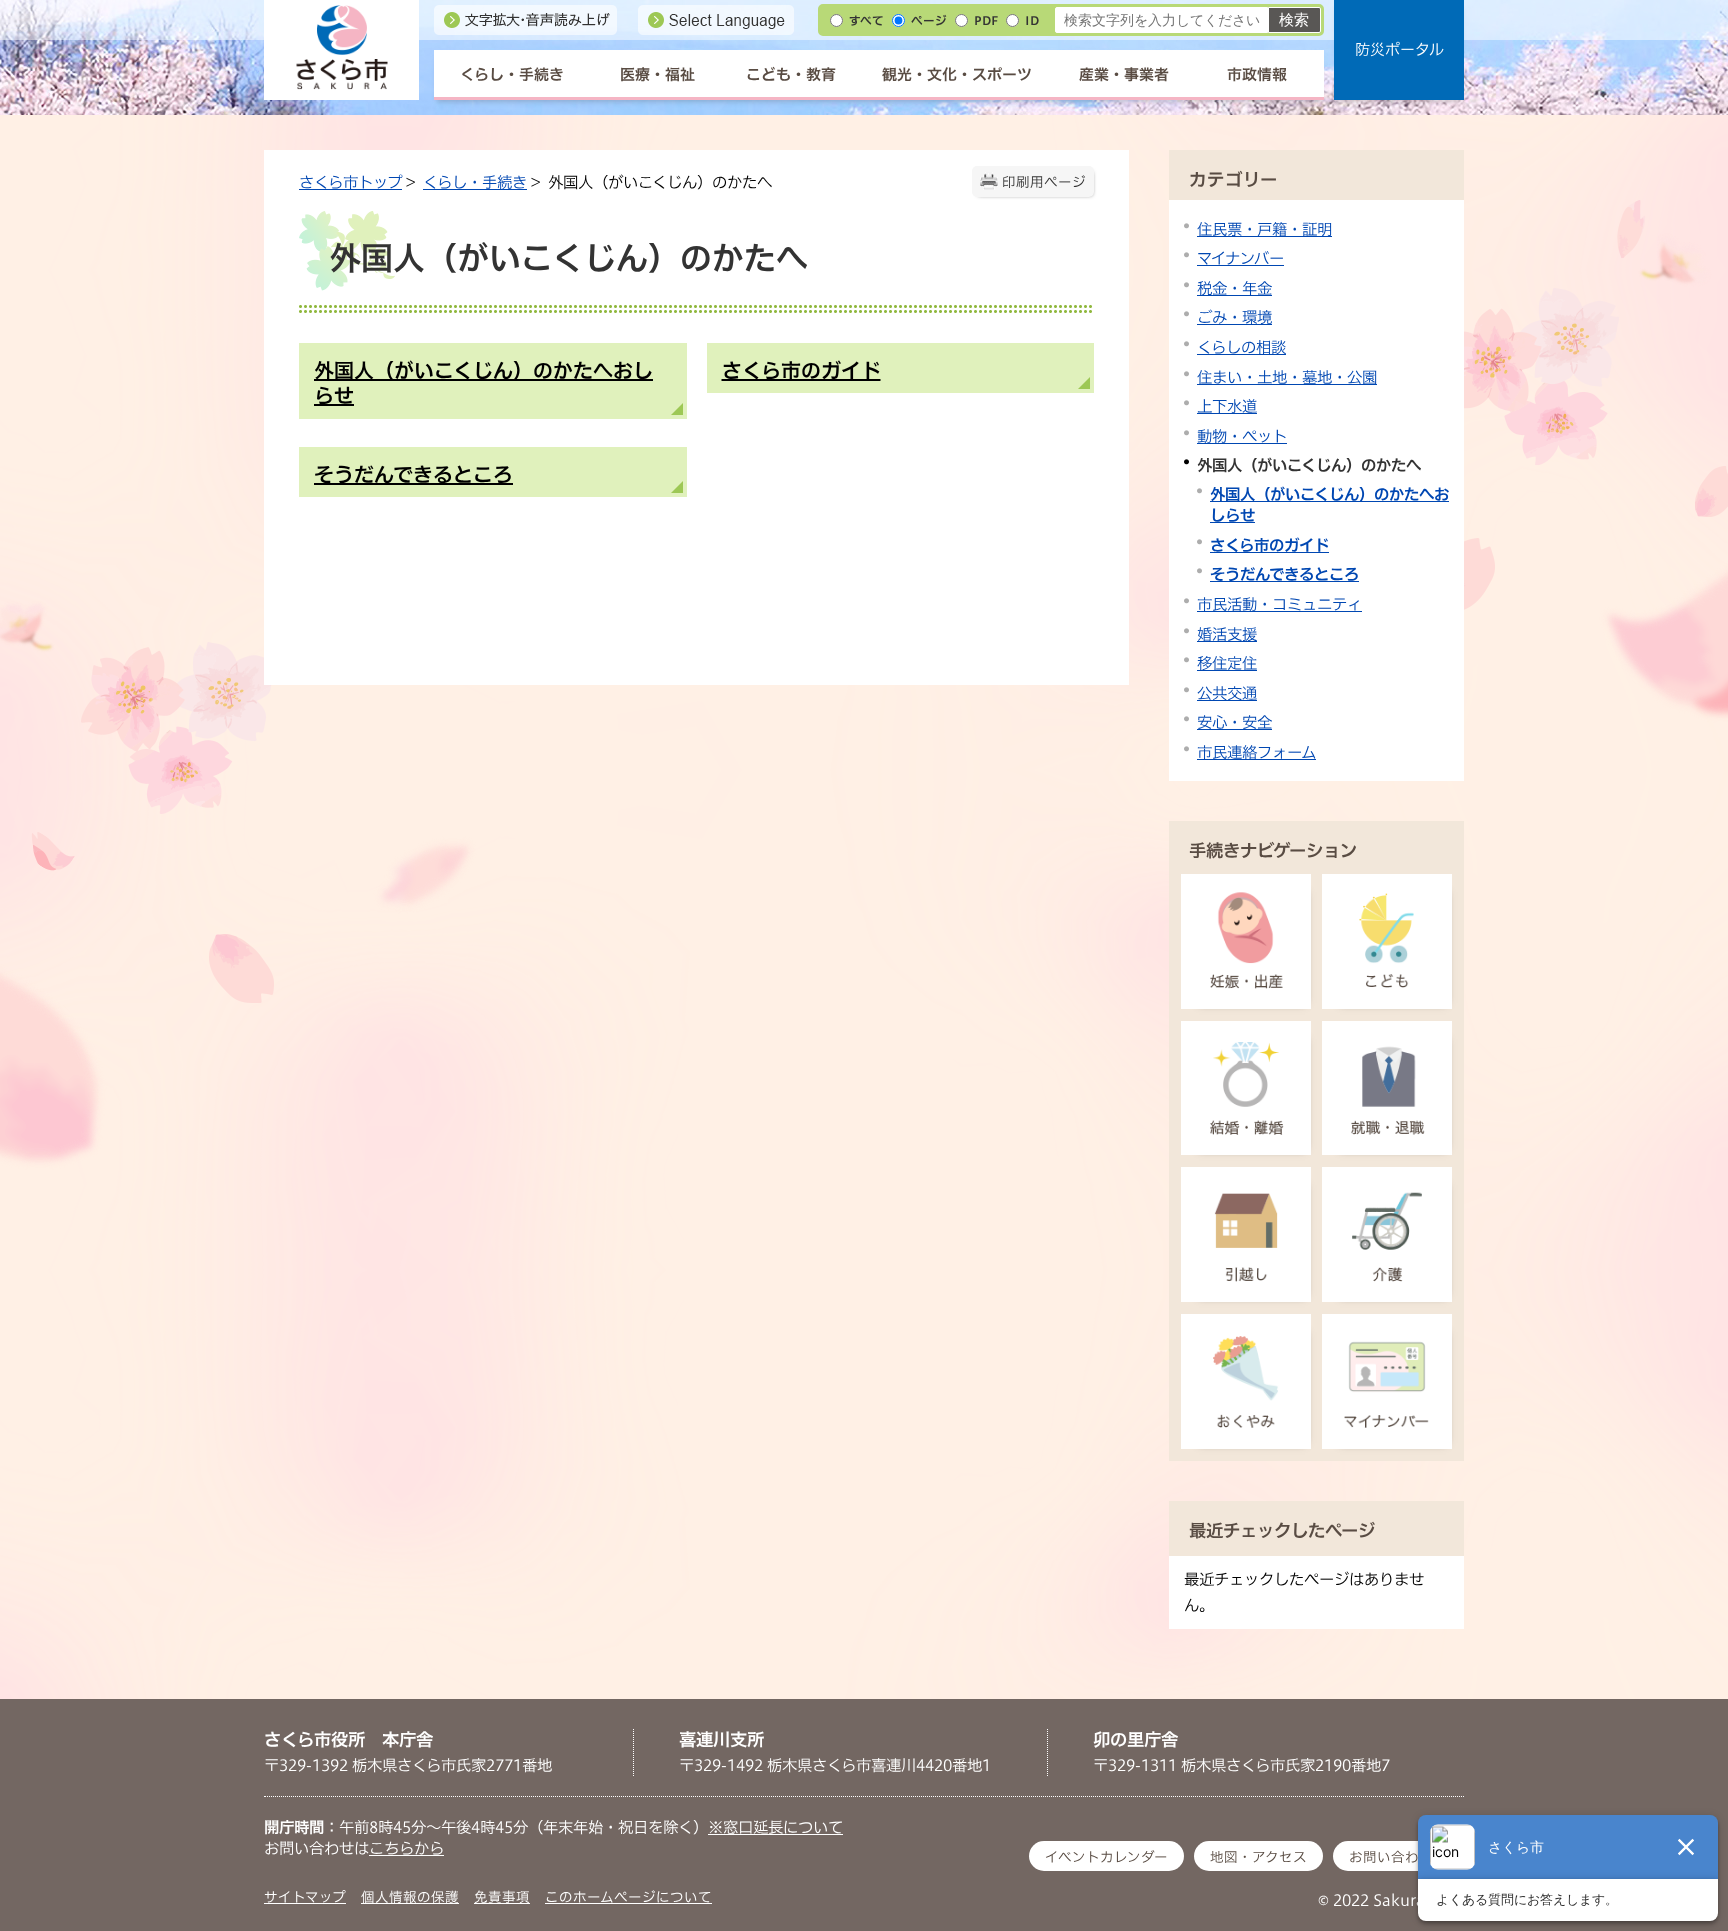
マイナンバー (1240, 258)
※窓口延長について (775, 1827)
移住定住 (1227, 663)
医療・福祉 (657, 74)
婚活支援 (1227, 634)
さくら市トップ (350, 182)
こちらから (406, 1848)
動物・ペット (1242, 436)
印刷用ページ (1044, 182)
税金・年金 (1234, 288)
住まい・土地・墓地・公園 (1287, 377)
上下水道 (1227, 406)
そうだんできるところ (1284, 574)
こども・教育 (791, 74)
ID (1032, 20)
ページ (929, 20)
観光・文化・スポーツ (957, 74)
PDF (986, 20)
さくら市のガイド (1269, 545)
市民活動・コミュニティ (1279, 604)
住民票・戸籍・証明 (1264, 229)
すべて (866, 20)
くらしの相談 (1241, 347)
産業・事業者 (1124, 74)
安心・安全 (1234, 722)
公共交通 (1227, 693)
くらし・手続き (512, 74)
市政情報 (1257, 74)
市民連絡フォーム (1256, 752)
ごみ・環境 (1234, 317)
